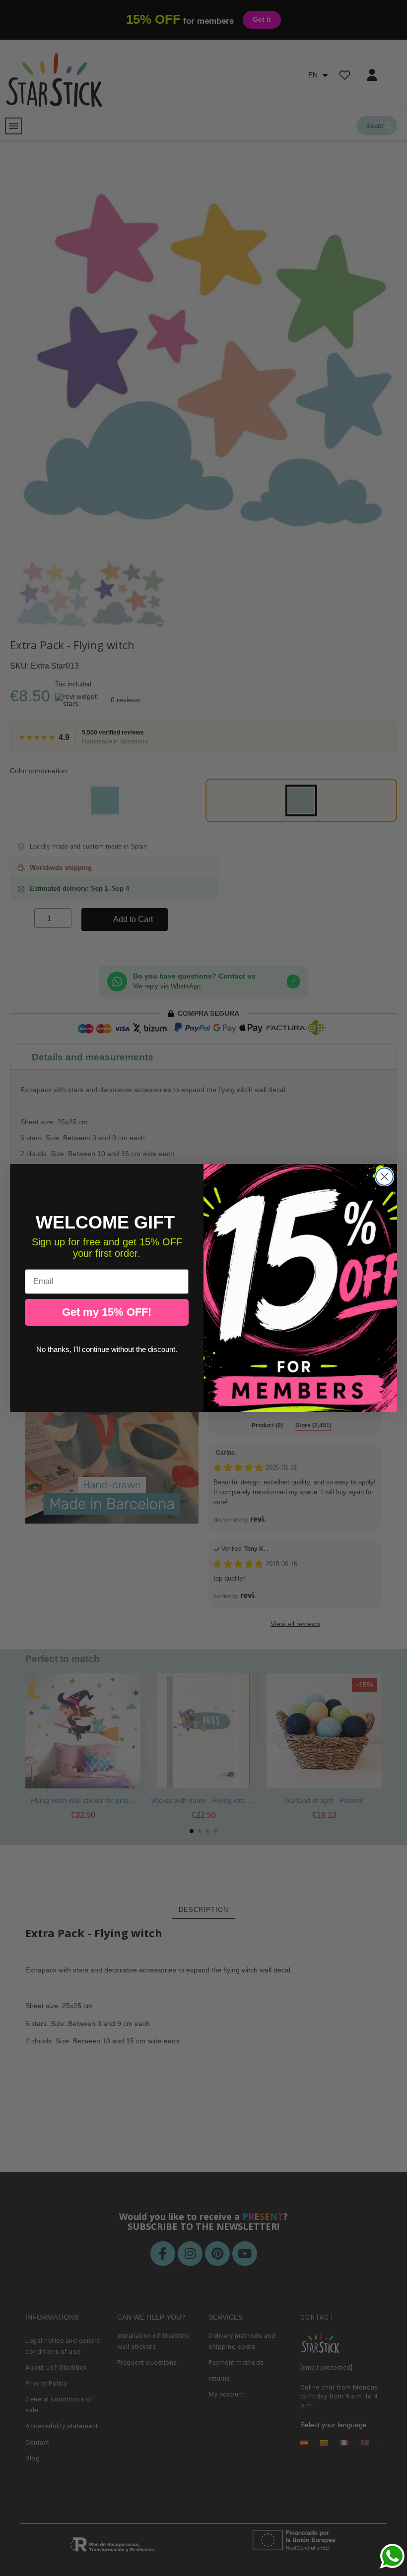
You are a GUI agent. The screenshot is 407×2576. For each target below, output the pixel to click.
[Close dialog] (384, 1177)
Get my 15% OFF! (107, 1312)
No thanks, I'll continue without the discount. (107, 1349)
